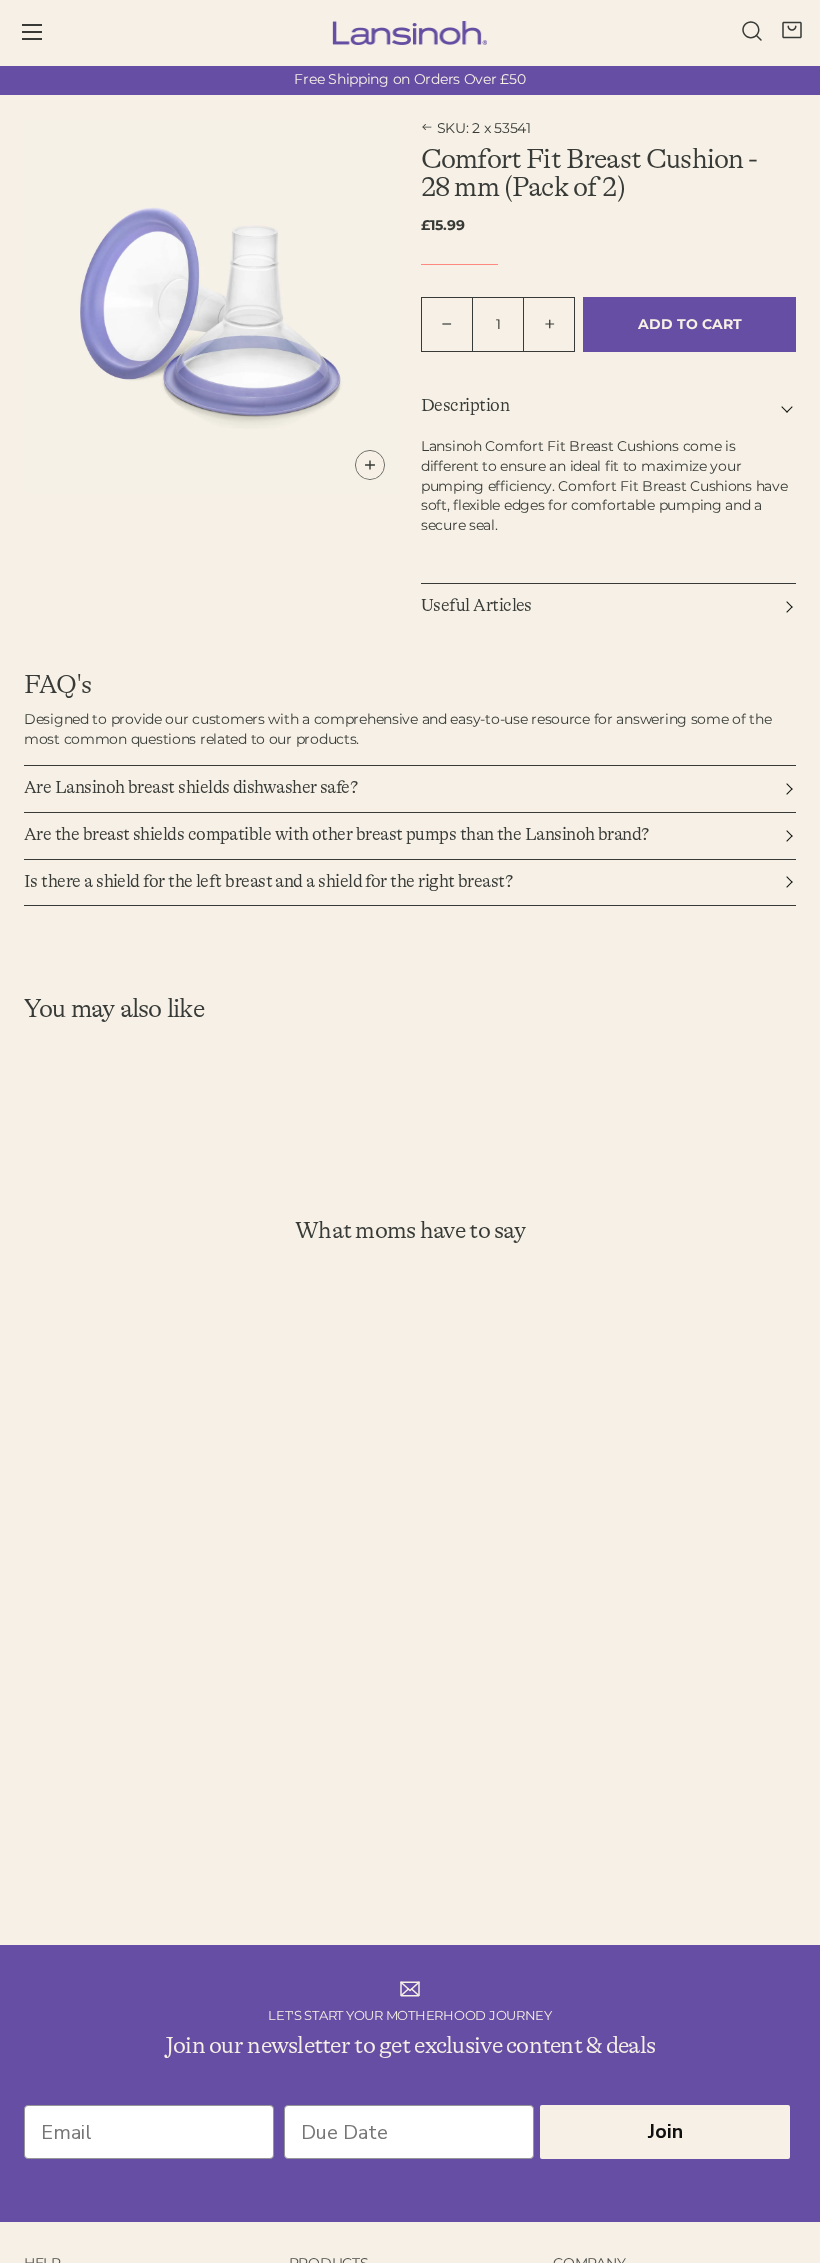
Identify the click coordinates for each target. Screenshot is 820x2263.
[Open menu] (46, 33)
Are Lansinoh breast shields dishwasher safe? (190, 788)
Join (665, 2131)
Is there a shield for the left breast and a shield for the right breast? (268, 882)
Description (465, 406)
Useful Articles (476, 606)
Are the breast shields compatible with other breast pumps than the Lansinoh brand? (336, 835)
